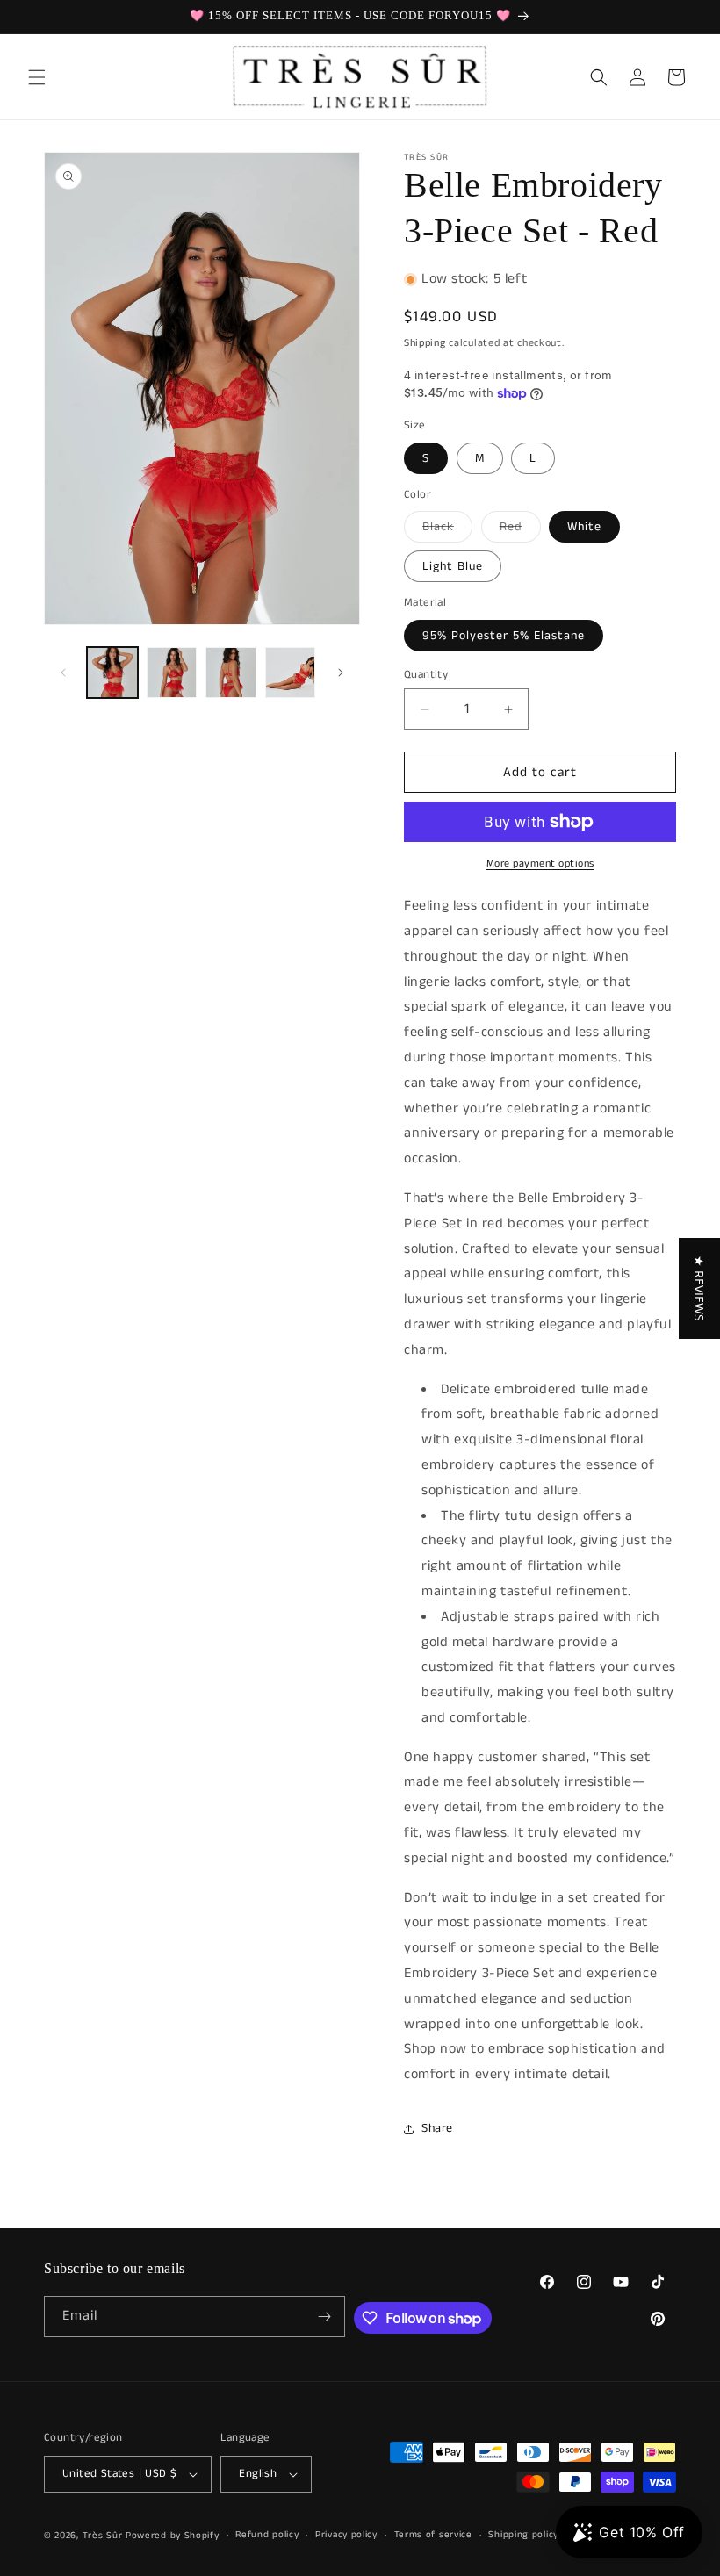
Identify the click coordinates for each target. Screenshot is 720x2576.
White (584, 527)
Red (520, 530)
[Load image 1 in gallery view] (112, 673)
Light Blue (453, 566)
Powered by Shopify (173, 2536)
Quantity (426, 675)
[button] (37, 77)
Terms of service (433, 2535)
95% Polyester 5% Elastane (504, 636)
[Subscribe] (325, 2317)
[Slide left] (63, 673)
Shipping (425, 343)
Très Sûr (104, 2536)
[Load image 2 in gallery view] (172, 673)
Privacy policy (346, 2535)
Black (447, 530)
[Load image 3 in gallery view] (231, 673)
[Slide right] (341, 673)
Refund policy (267, 2535)
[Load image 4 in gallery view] (291, 673)
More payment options (540, 863)
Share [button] (437, 2128)
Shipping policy (523, 2535)
